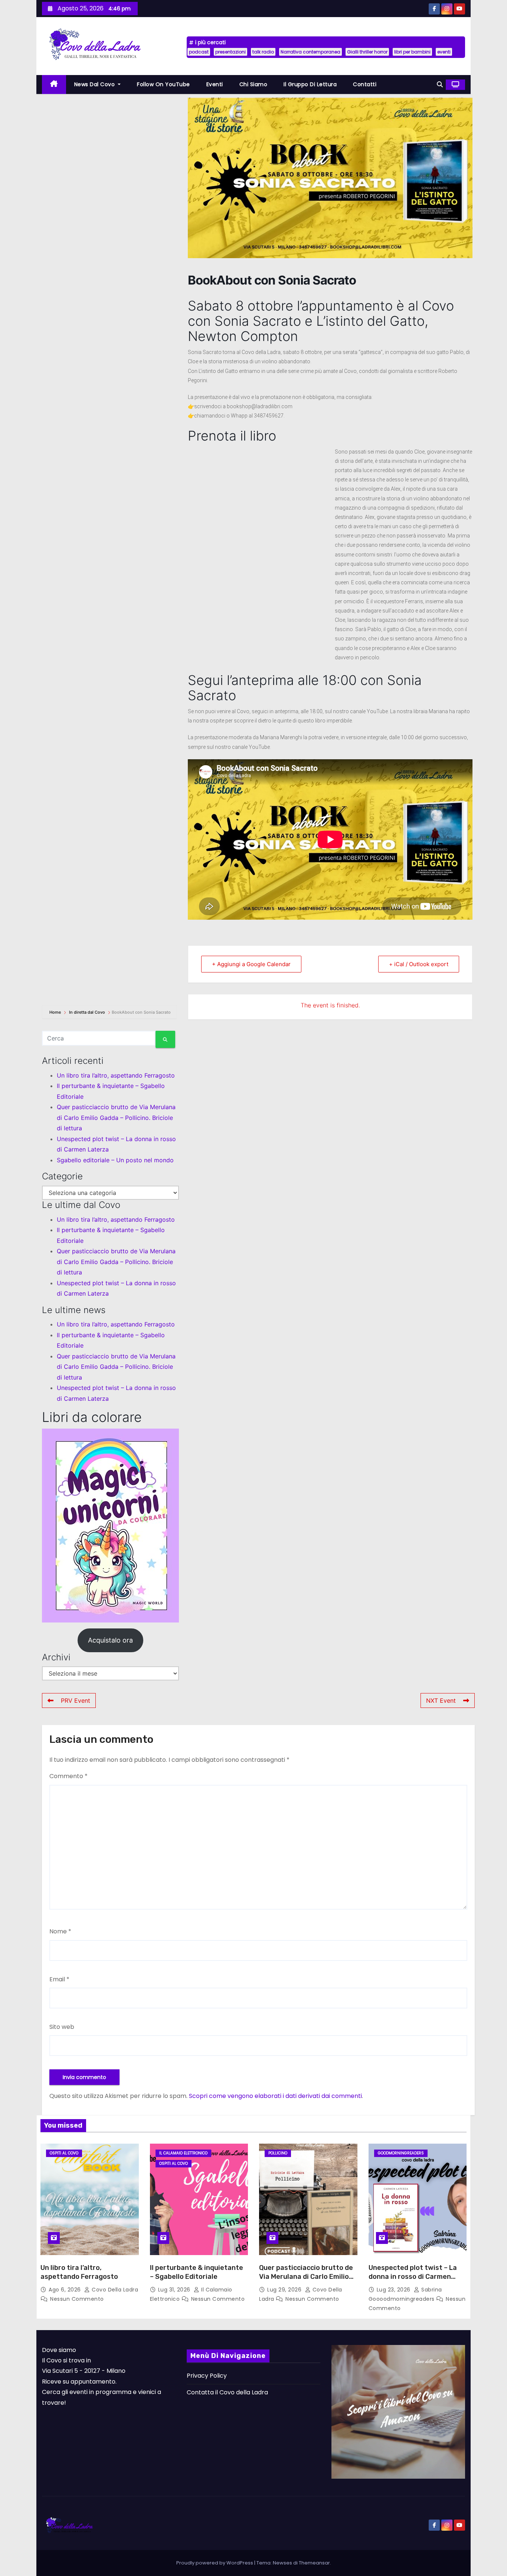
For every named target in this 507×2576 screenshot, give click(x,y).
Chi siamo (253, 84)
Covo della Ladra (114, 2290)
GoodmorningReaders (401, 2153)
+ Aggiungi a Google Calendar (251, 964)
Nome (60, 1931)
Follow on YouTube (163, 84)
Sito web (62, 2027)
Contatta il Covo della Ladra (227, 2392)
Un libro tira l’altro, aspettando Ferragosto (116, 1075)
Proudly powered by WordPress (215, 2563)
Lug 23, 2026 (395, 2290)
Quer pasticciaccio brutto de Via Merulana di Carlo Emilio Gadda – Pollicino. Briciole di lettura (116, 1118)
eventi (444, 52)
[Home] (54, 85)
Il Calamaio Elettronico (183, 2153)
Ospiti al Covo (64, 2153)
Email (59, 1979)
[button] (440, 85)
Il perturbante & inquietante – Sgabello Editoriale (197, 2272)
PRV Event (76, 1700)
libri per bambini (412, 52)
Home (56, 1012)
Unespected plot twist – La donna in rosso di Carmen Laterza (413, 2277)
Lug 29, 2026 (285, 2290)
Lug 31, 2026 (175, 2290)
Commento (68, 1776)
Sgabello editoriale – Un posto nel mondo (115, 1160)
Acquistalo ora (110, 1640)
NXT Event (441, 1700)
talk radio (263, 52)
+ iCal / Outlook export (419, 964)
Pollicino (278, 2153)
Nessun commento (77, 2299)
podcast (199, 52)
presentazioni (230, 52)
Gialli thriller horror (367, 52)
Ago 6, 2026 (66, 2290)
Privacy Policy (207, 2376)
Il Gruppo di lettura (310, 84)
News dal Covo (95, 84)
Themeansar (314, 2563)
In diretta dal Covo (87, 1012)
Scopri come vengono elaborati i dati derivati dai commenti (275, 2096)
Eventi (215, 84)
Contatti (365, 84)
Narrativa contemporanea (310, 52)
